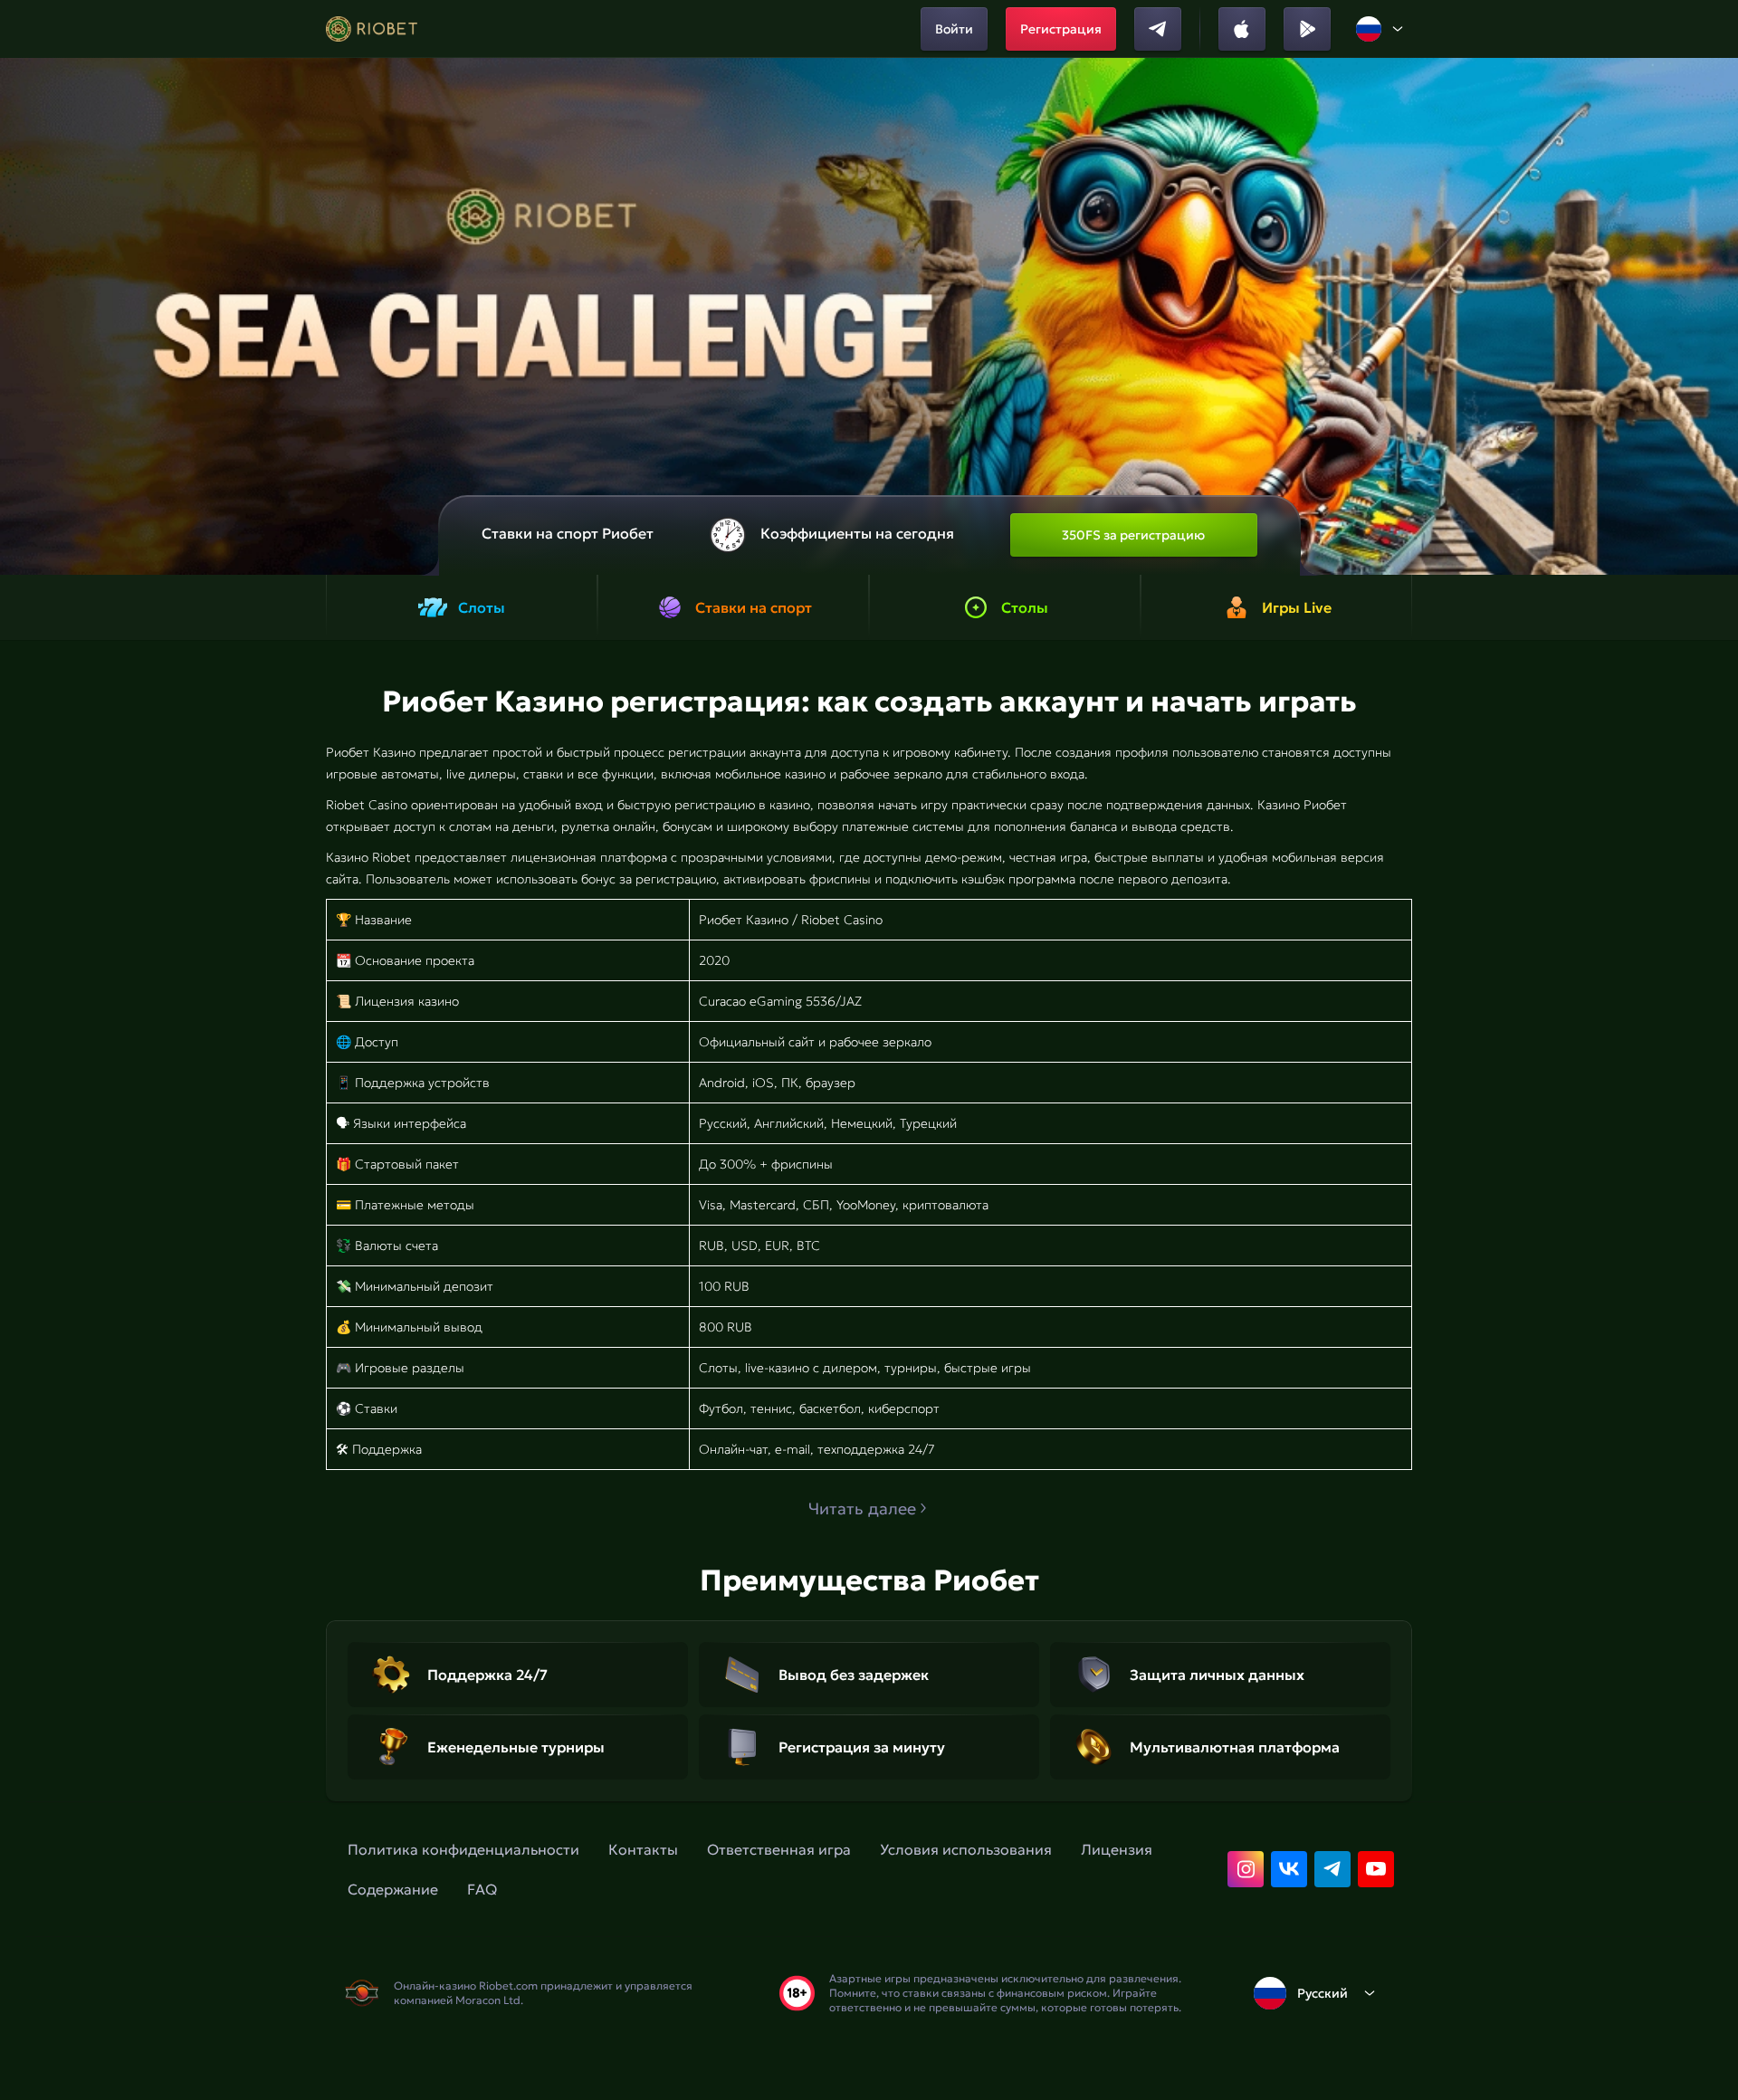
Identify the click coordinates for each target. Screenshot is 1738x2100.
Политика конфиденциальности (463, 1849)
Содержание (393, 1889)
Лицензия (1117, 1849)
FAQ (482, 1889)
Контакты (643, 1849)
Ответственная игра (779, 1849)
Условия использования (966, 1849)
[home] (372, 29)
